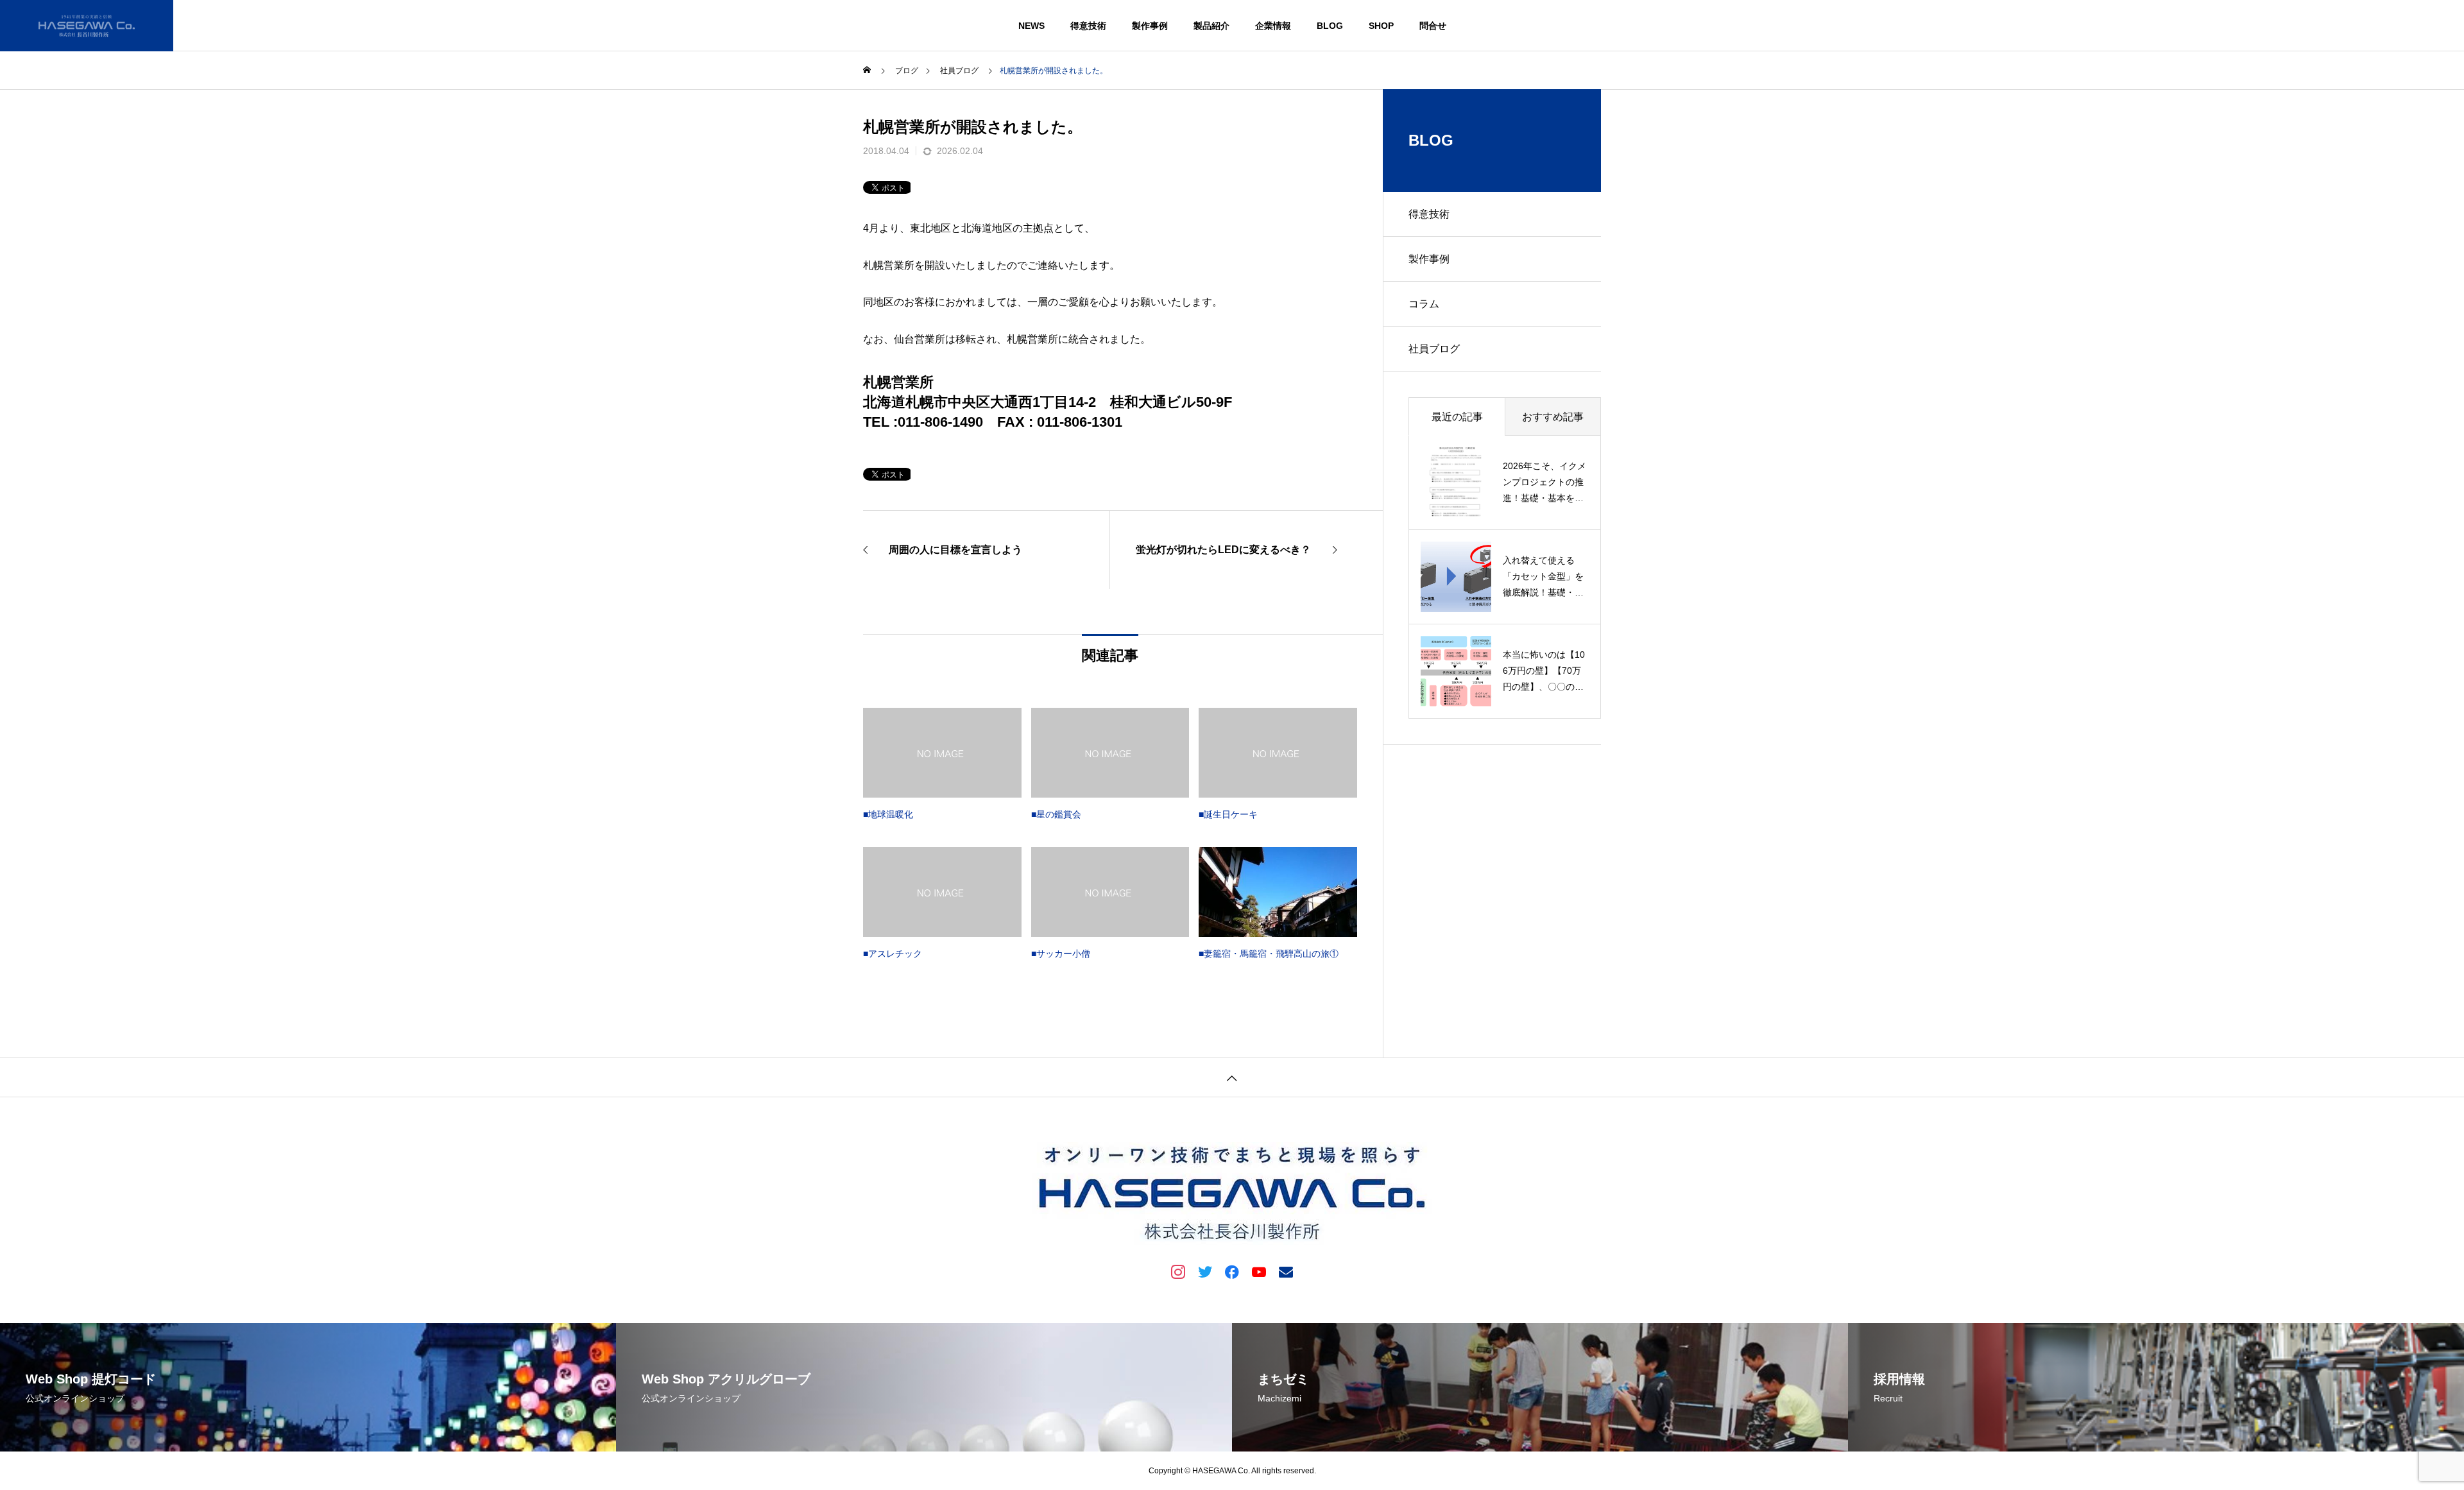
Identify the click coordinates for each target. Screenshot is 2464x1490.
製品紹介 (1211, 26)
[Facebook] (1232, 1271)
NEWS (1031, 26)
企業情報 (1273, 26)
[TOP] (1232, 1077)
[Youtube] (1259, 1271)
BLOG (1330, 26)
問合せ (1433, 26)
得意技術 (1088, 26)
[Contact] (1286, 1271)
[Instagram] (1178, 1271)
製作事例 (1150, 26)
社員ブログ (1434, 349)
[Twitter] (1205, 1271)
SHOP (1381, 26)
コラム (1424, 304)
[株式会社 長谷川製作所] (87, 26)
